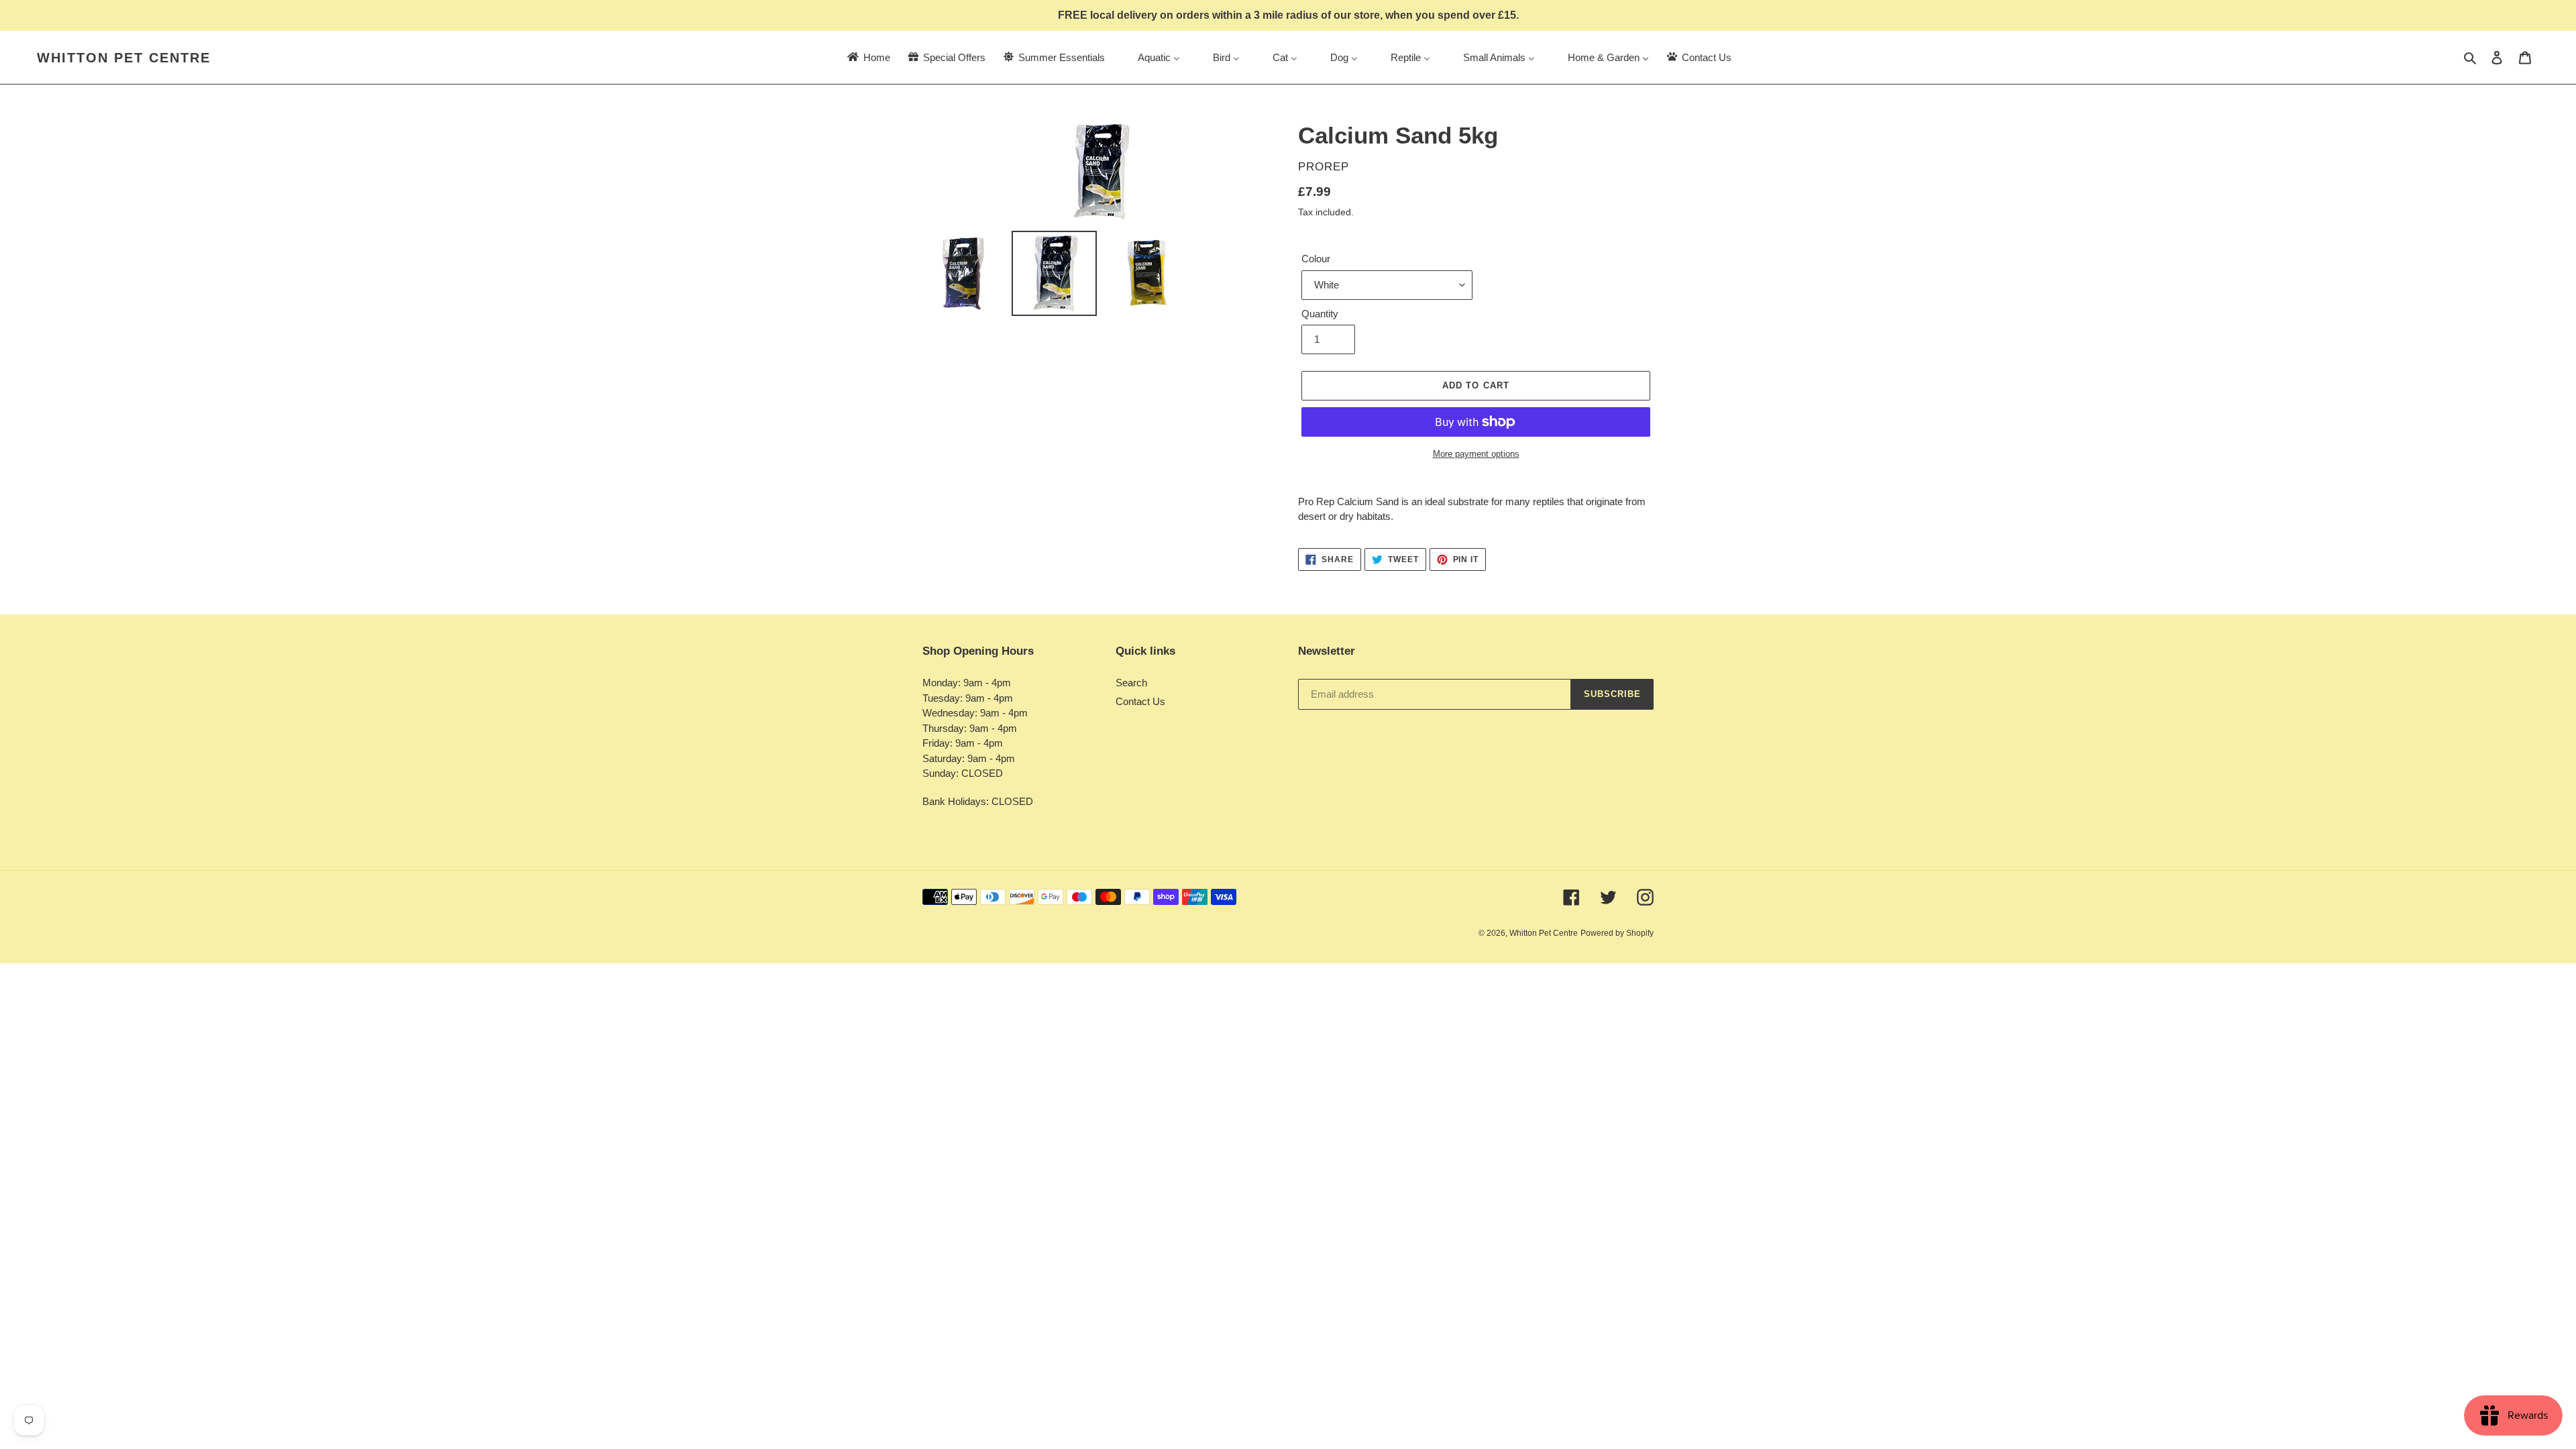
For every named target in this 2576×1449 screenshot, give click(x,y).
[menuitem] (868, 57)
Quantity (1320, 314)
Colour (1316, 259)
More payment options (1476, 454)
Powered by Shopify (1617, 933)
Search (1131, 683)
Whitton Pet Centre (124, 58)
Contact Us (1140, 701)
